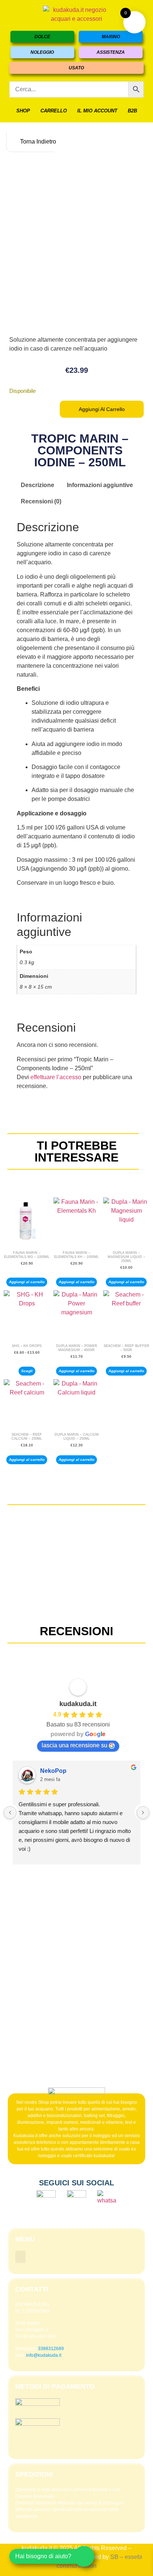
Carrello (54, 111)
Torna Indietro (37, 142)
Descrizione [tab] (38, 485)
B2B (132, 111)
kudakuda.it (78, 1704)
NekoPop (53, 1771)
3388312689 (51, 2349)
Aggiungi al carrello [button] (27, 1282)
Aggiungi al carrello (102, 409)
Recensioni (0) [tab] (41, 501)
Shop (23, 111)
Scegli (27, 1371)
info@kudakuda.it (44, 2355)
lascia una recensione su (74, 1745)
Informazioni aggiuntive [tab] (100, 485)
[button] (20, 2257)
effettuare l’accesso (56, 1077)
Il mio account (97, 111)
